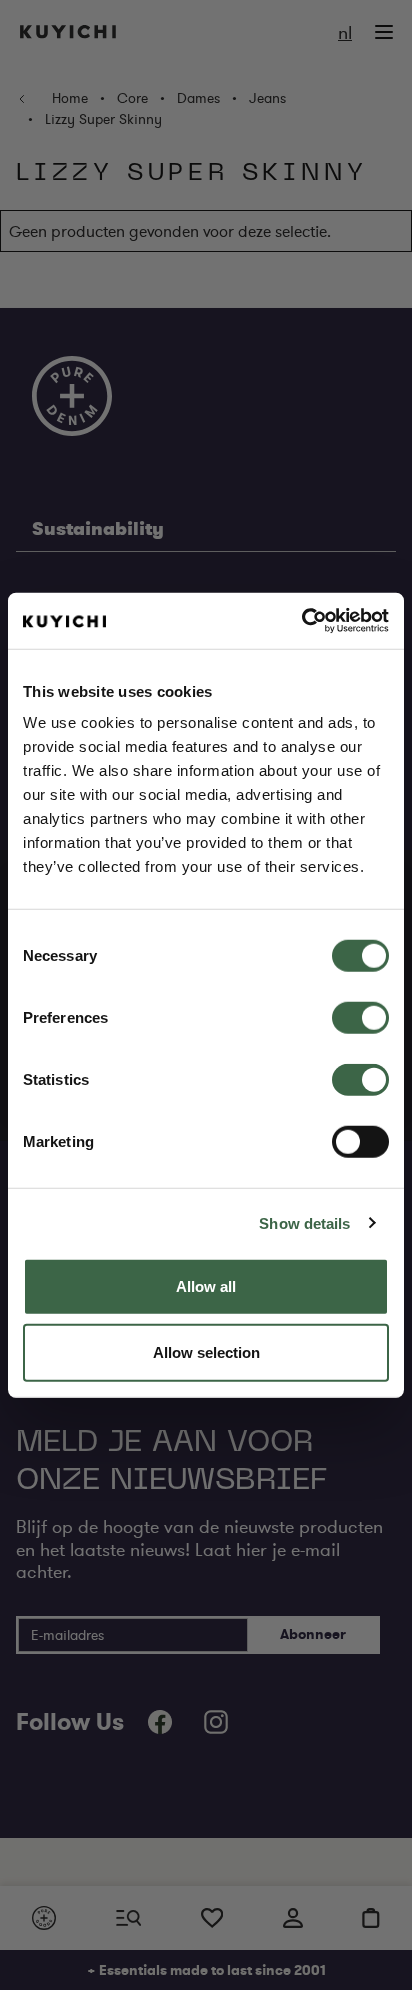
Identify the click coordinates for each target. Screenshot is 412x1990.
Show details (304, 1222)
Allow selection (206, 1351)
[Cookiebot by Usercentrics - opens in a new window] (301, 621)
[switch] (360, 1018)
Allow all (206, 1286)
